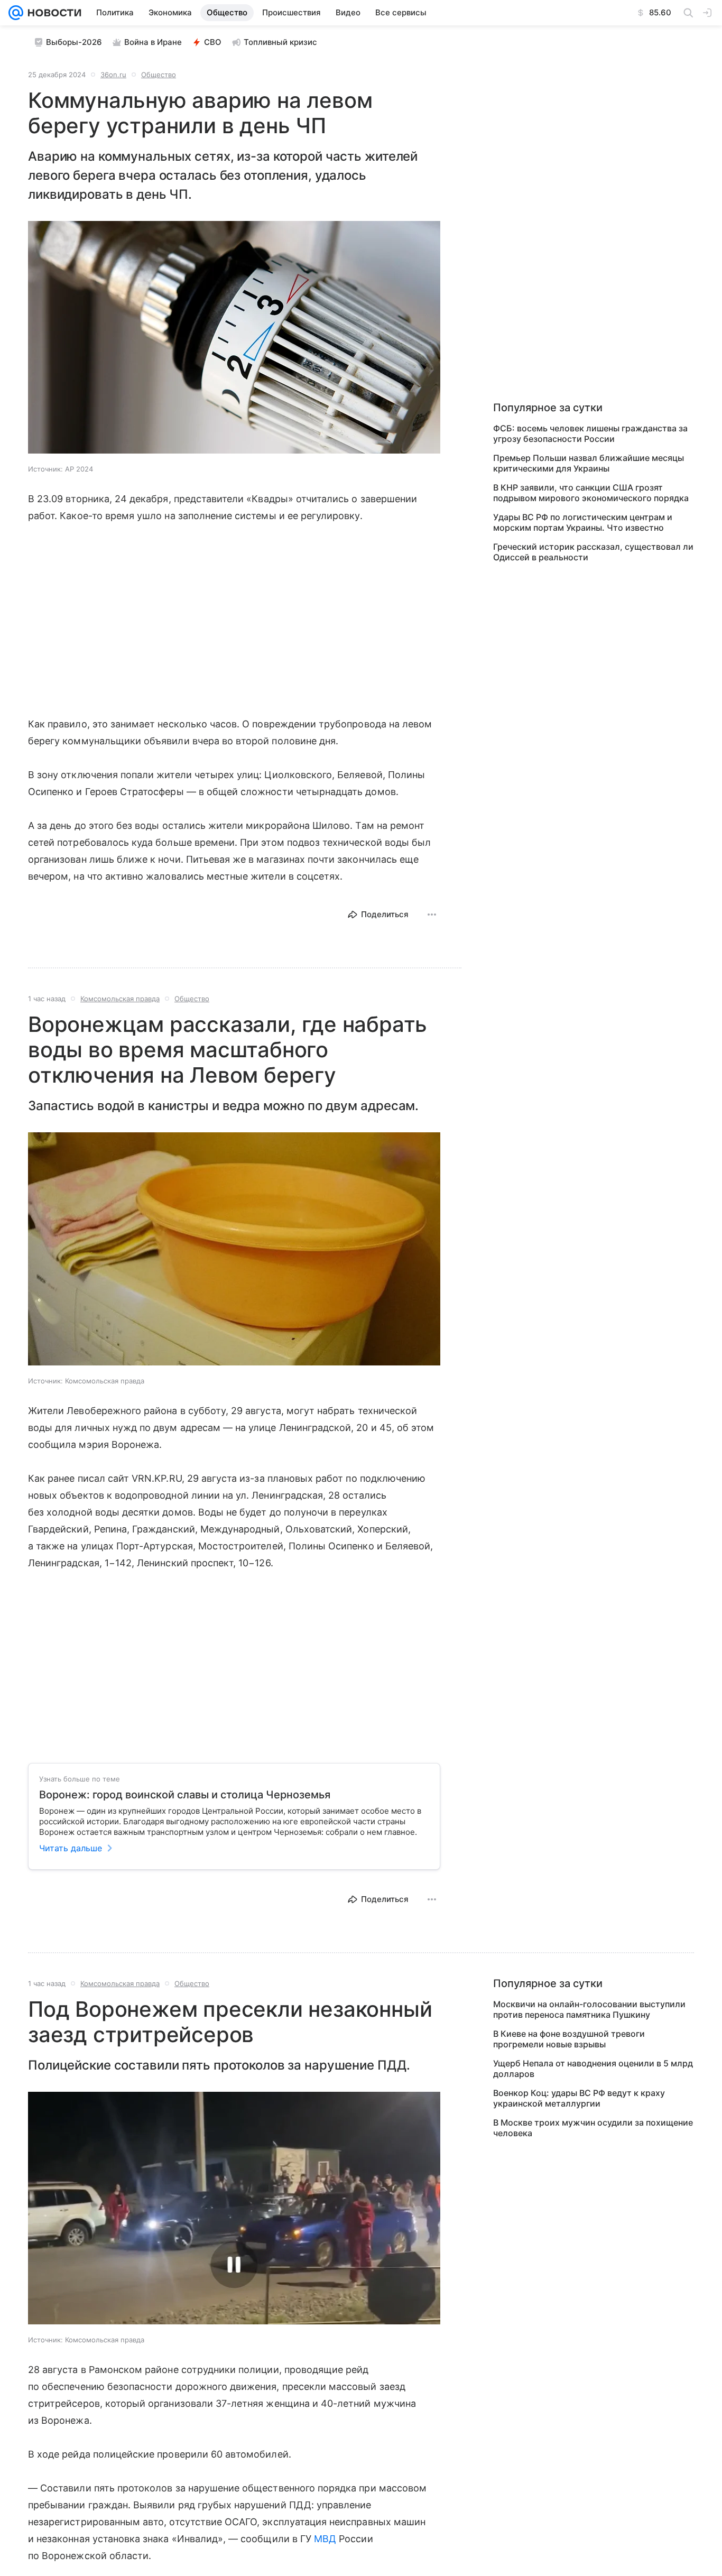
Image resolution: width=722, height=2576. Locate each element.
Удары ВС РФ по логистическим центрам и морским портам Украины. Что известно (583, 522)
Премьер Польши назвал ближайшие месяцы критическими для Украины (589, 463)
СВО (213, 42)
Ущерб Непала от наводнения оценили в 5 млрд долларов (593, 2069)
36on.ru (113, 75)
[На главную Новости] (52, 13)
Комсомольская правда (120, 999)
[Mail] (16, 13)
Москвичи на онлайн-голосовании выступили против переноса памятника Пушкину (589, 2009)
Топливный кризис (280, 42)
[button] (234, 338)
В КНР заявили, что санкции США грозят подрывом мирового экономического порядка (591, 493)
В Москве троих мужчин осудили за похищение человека (593, 2128)
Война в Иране (153, 42)
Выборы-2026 (74, 42)
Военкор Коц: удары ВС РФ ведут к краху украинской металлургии (579, 2098)
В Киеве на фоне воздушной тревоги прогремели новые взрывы (569, 2039)
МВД (325, 2539)
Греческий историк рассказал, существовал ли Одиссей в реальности (593, 552)
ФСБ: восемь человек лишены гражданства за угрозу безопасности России (590, 433)
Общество (159, 75)
